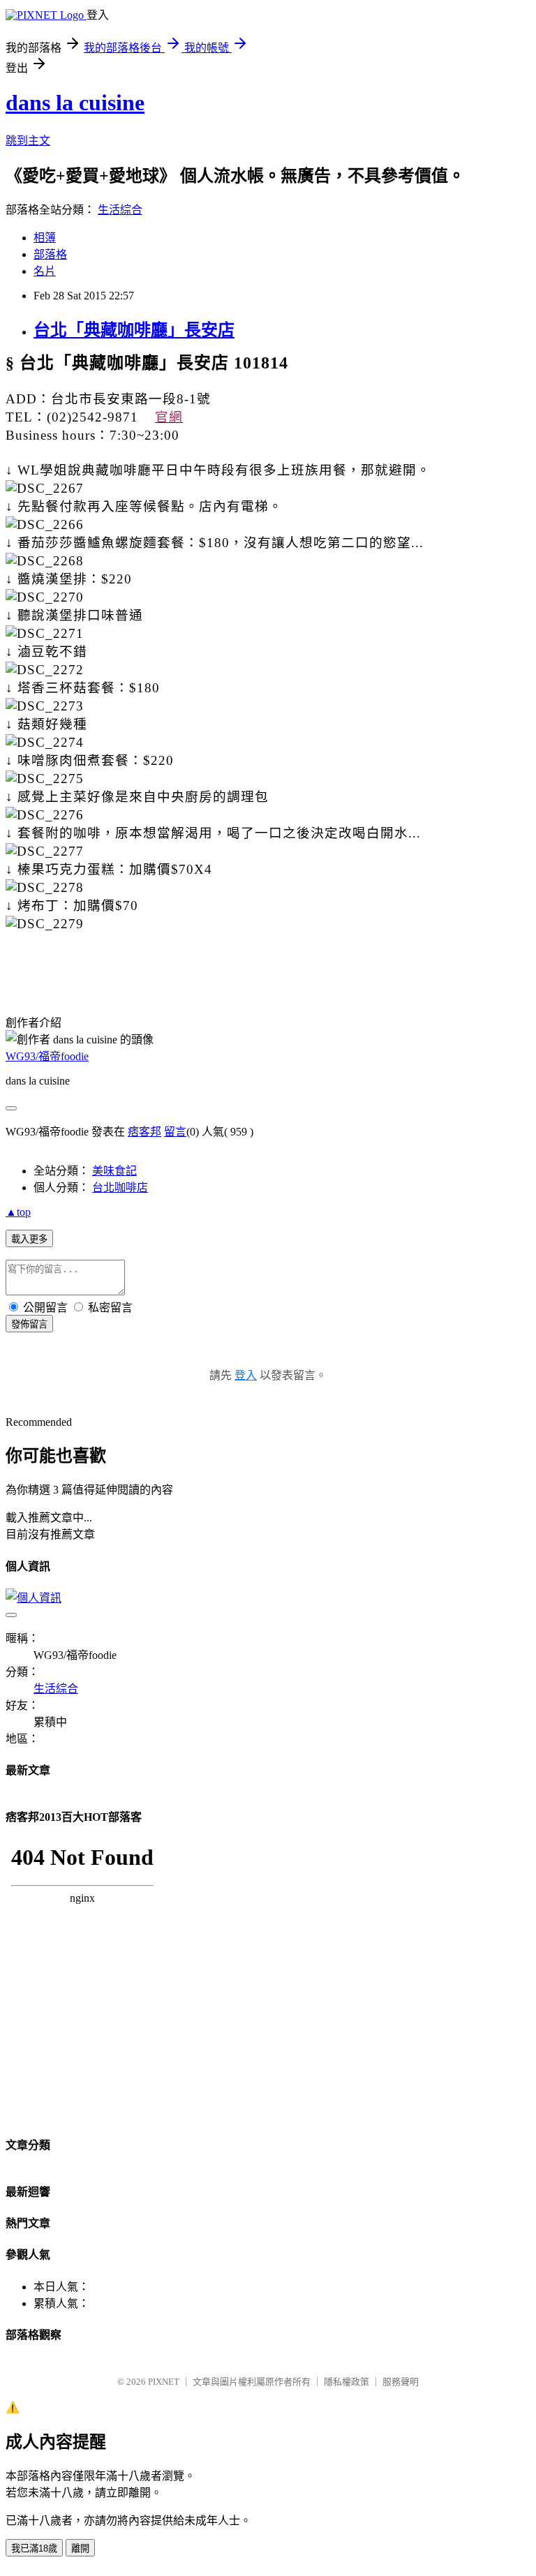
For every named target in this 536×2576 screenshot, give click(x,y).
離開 (80, 2548)
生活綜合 (120, 210)
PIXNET (164, 2382)
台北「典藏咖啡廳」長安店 (134, 330)
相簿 (45, 238)
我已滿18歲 (34, 2548)
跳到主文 (28, 141)
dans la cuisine (75, 103)
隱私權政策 (347, 2382)
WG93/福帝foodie (47, 1056)
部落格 (50, 254)
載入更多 (29, 1239)
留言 (175, 1132)
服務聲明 (401, 2382)
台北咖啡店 (120, 1188)
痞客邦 (144, 1132)
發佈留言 (29, 1324)
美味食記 (114, 1171)
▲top (18, 1212)
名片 (45, 271)
